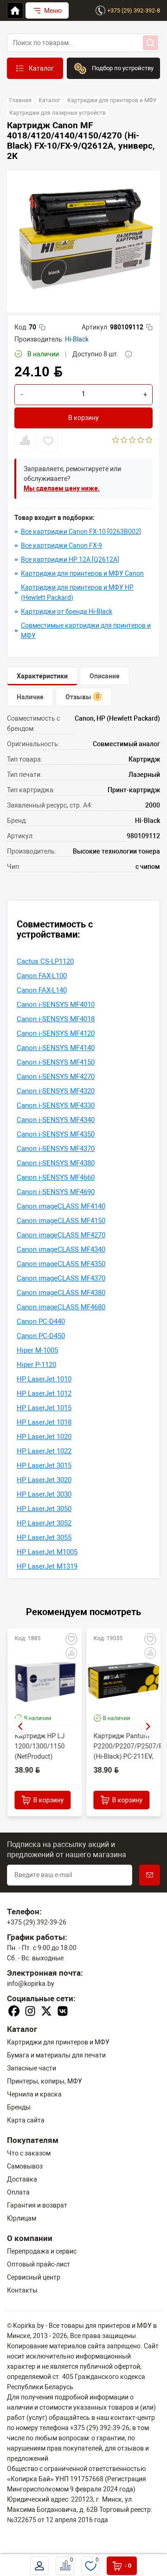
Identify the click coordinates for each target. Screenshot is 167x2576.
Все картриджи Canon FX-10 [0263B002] (81, 532)
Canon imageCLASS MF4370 (61, 1278)
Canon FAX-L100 (42, 976)
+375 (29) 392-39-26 (37, 1922)
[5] (149, 441)
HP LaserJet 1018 (44, 1422)
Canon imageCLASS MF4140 (61, 1206)
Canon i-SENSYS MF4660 (56, 1177)
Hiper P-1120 (36, 1365)
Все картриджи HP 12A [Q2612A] (70, 559)
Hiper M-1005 (37, 1350)
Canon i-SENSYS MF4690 (56, 1192)
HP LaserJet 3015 (44, 1465)
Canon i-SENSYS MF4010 (56, 1005)
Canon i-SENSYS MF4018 (56, 1019)
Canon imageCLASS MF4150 (61, 1221)
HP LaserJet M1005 (47, 1552)
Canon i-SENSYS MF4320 (56, 1091)
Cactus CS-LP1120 (45, 961)
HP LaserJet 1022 (44, 1451)
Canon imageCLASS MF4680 (61, 1307)
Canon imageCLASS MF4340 (61, 1249)
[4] (141, 441)
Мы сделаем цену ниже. (62, 488)
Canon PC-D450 (41, 1336)
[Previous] (20, 1727)
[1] (116, 441)
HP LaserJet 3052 (44, 1523)
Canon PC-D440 (41, 1321)
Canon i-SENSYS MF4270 (56, 1077)
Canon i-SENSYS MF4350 (56, 1134)
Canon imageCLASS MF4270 (61, 1235)
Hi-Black (77, 339)
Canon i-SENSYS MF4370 (56, 1149)
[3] (132, 441)
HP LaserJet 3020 (44, 1480)
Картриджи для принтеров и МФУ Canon (82, 573)
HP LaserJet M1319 (47, 1566)
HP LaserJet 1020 (44, 1437)
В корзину (83, 418)
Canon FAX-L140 (42, 990)
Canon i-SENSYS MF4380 (56, 1163)
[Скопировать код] (42, 327)
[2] (124, 441)
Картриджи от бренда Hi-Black (67, 611)
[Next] (148, 1727)
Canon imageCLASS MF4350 (61, 1264)
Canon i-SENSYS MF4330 (56, 1105)
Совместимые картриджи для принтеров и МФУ (86, 631)
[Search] (151, 43)
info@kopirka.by (31, 1984)
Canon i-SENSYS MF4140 (56, 1048)
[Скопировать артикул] (149, 327)
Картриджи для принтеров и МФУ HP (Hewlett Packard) (77, 592)
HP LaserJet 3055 (44, 1538)
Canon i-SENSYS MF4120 (56, 1033)
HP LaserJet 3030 (44, 1494)
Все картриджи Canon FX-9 (61, 545)
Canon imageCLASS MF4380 (61, 1293)
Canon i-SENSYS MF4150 (56, 1062)
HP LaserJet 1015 (44, 1408)
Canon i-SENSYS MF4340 (56, 1120)
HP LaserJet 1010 (44, 1379)
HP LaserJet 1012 (44, 1393)
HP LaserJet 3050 (44, 1509)
